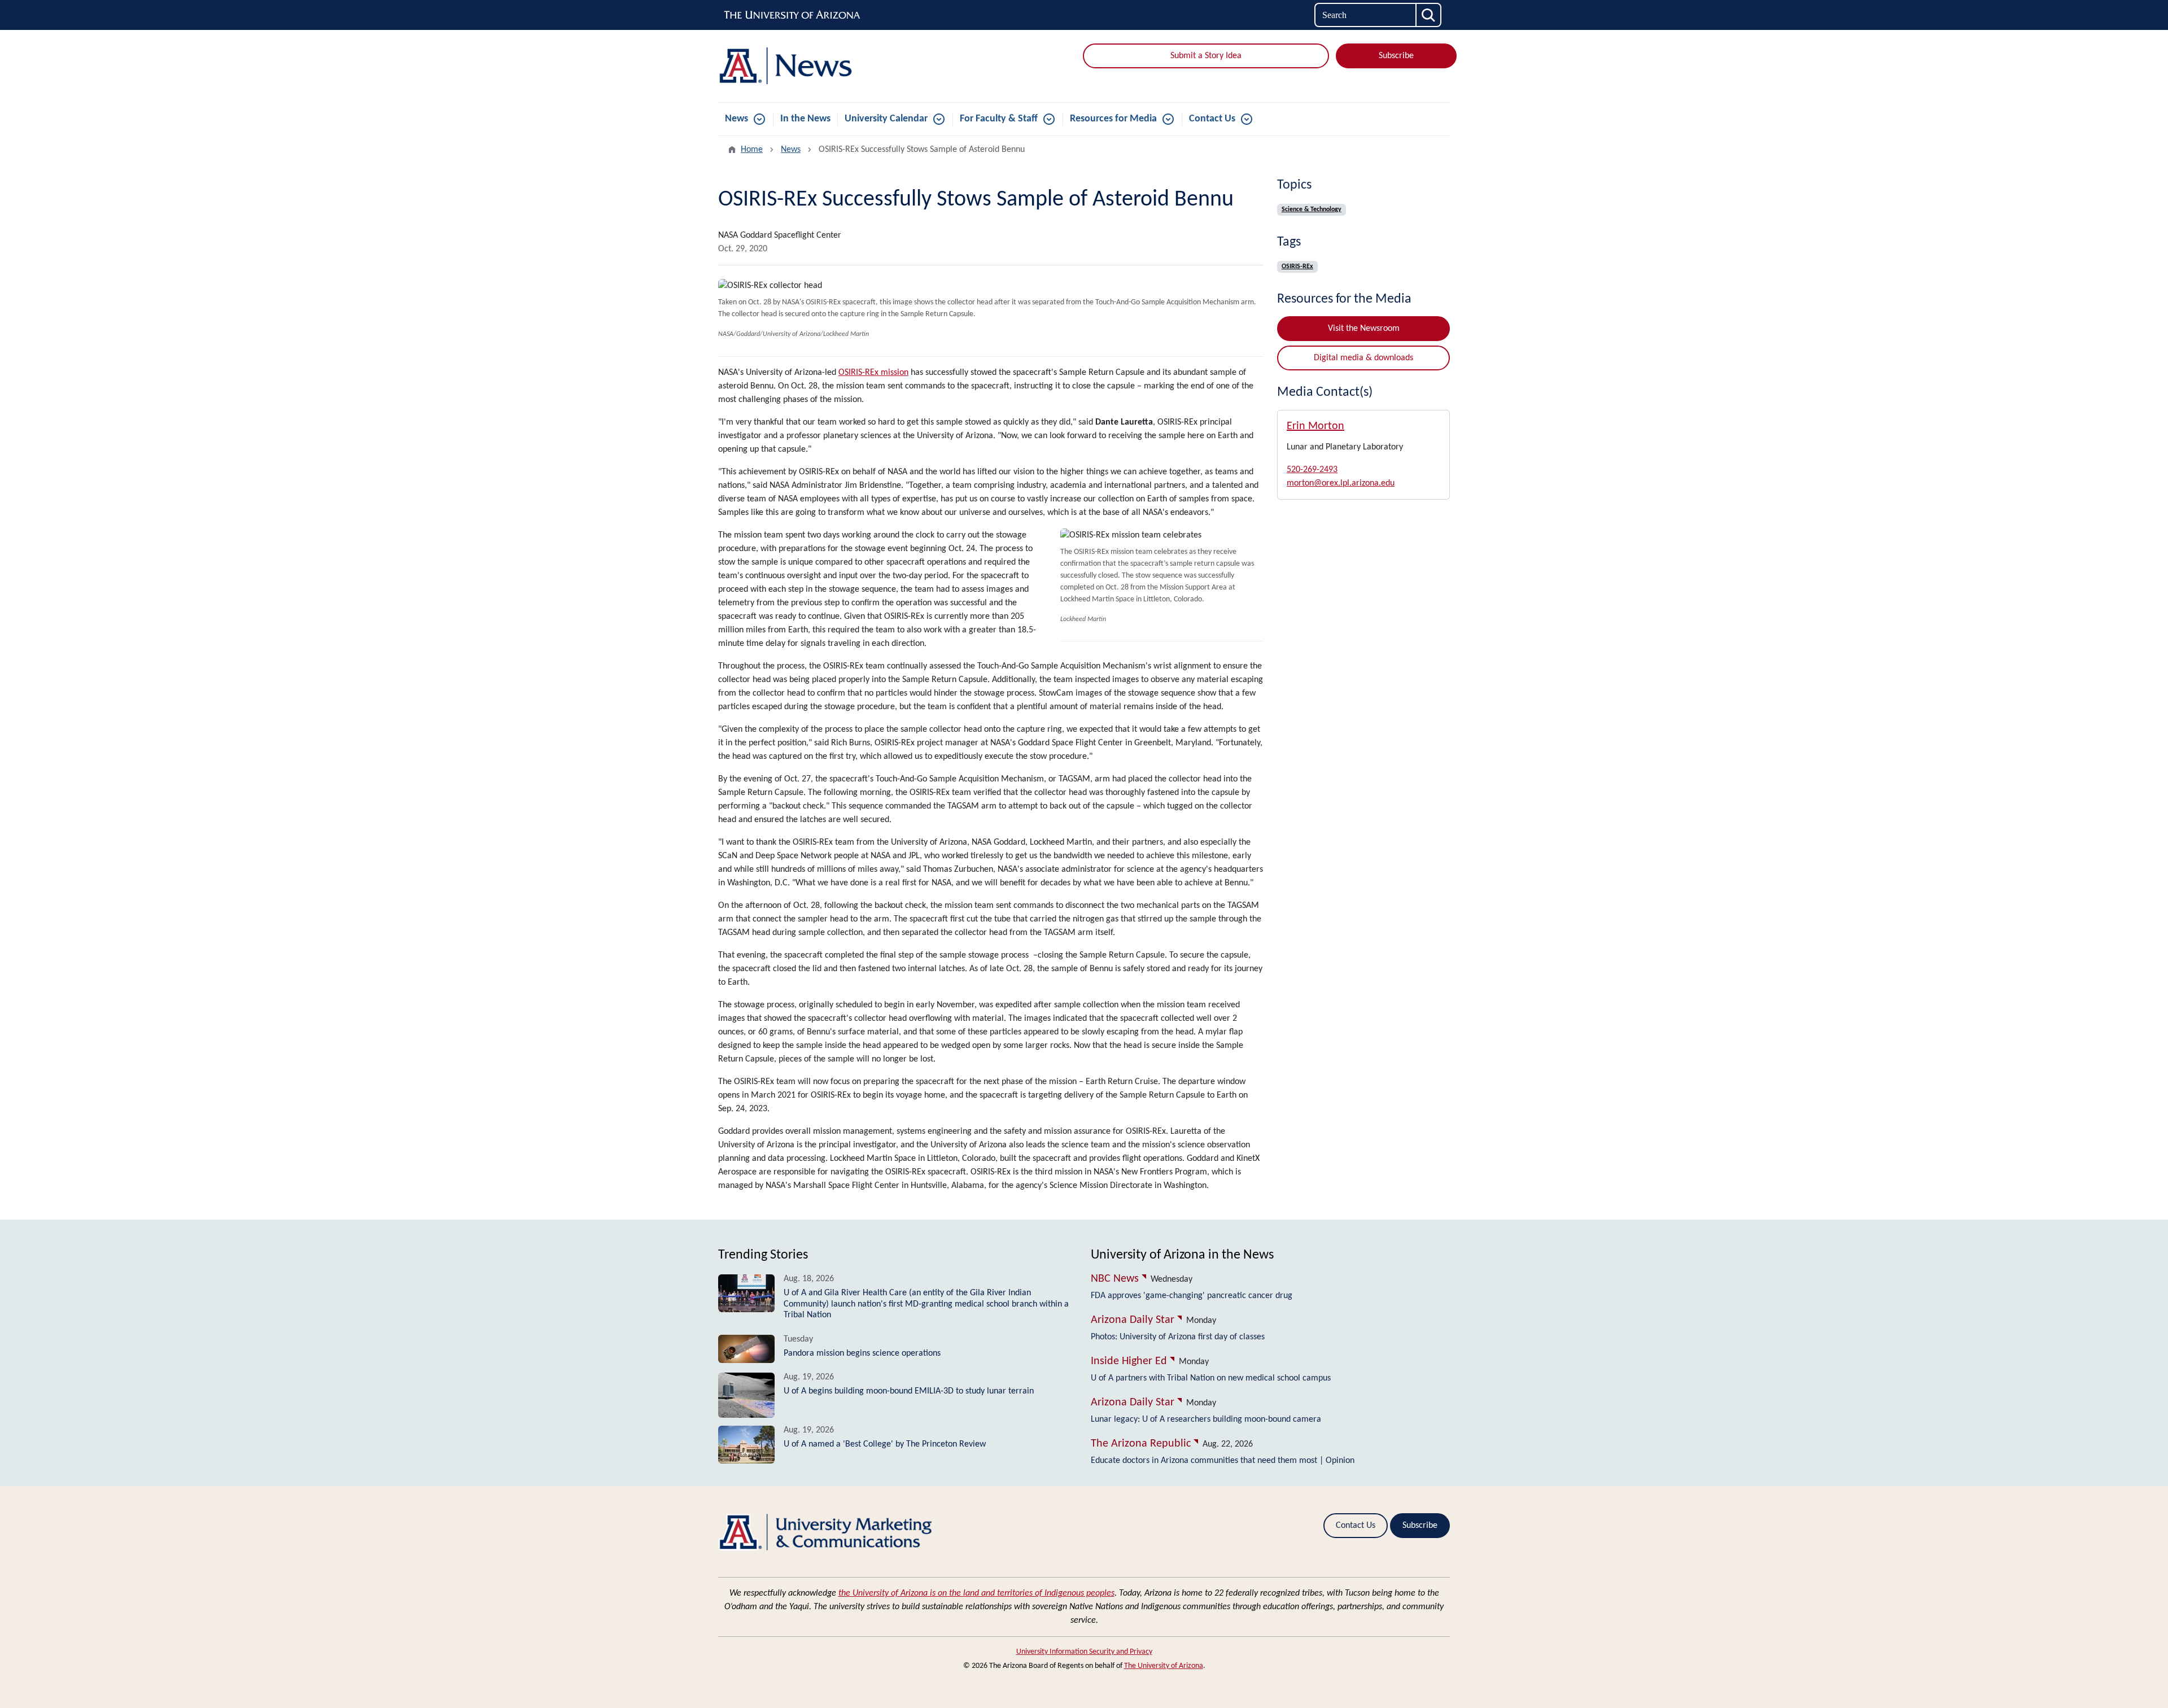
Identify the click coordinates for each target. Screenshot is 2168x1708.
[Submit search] (1429, 15)
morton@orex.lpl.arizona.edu (1341, 483)
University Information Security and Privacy (1084, 1652)
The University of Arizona (1164, 1666)
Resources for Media (1113, 119)
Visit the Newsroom (1364, 329)
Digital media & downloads (1363, 358)
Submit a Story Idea (1206, 56)
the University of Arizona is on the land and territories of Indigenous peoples (976, 1593)
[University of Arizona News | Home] (836, 66)
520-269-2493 (1312, 470)
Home (752, 150)
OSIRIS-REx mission (873, 373)
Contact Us (1212, 119)
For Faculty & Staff (999, 119)
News (736, 119)
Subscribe (1396, 56)
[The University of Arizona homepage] (793, 15)
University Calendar (886, 119)
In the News (805, 119)
